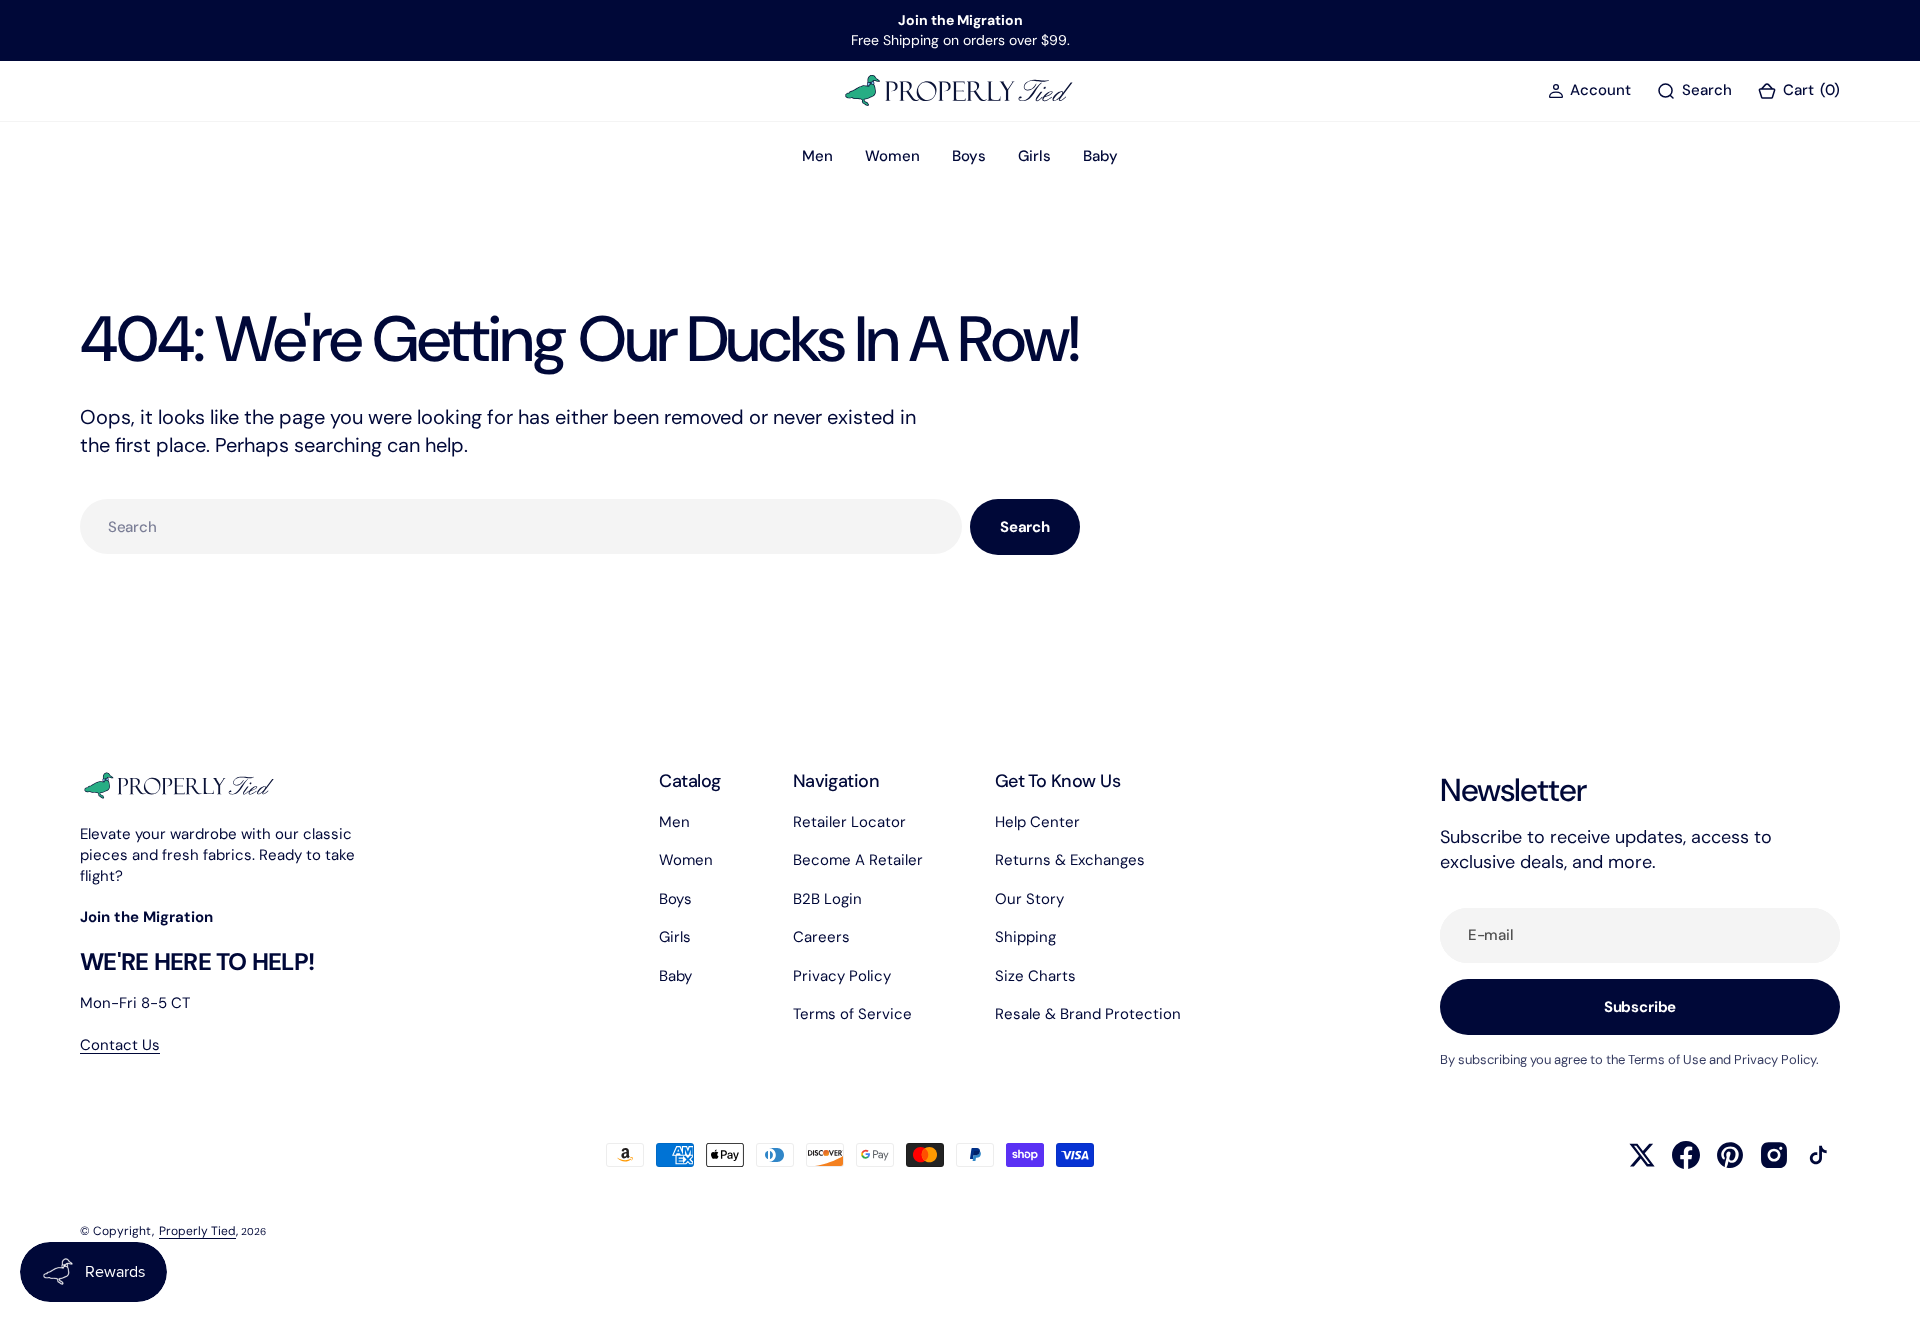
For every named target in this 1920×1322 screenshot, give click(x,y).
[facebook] (1686, 1155)
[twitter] (1642, 1155)
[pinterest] (1730, 1155)
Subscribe (1640, 1007)
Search (1025, 527)
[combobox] (521, 526)
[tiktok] (1818, 1155)
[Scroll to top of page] (1886, 1288)
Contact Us (120, 1045)
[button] (1589, 90)
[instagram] (1774, 1155)
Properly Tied (197, 1231)
